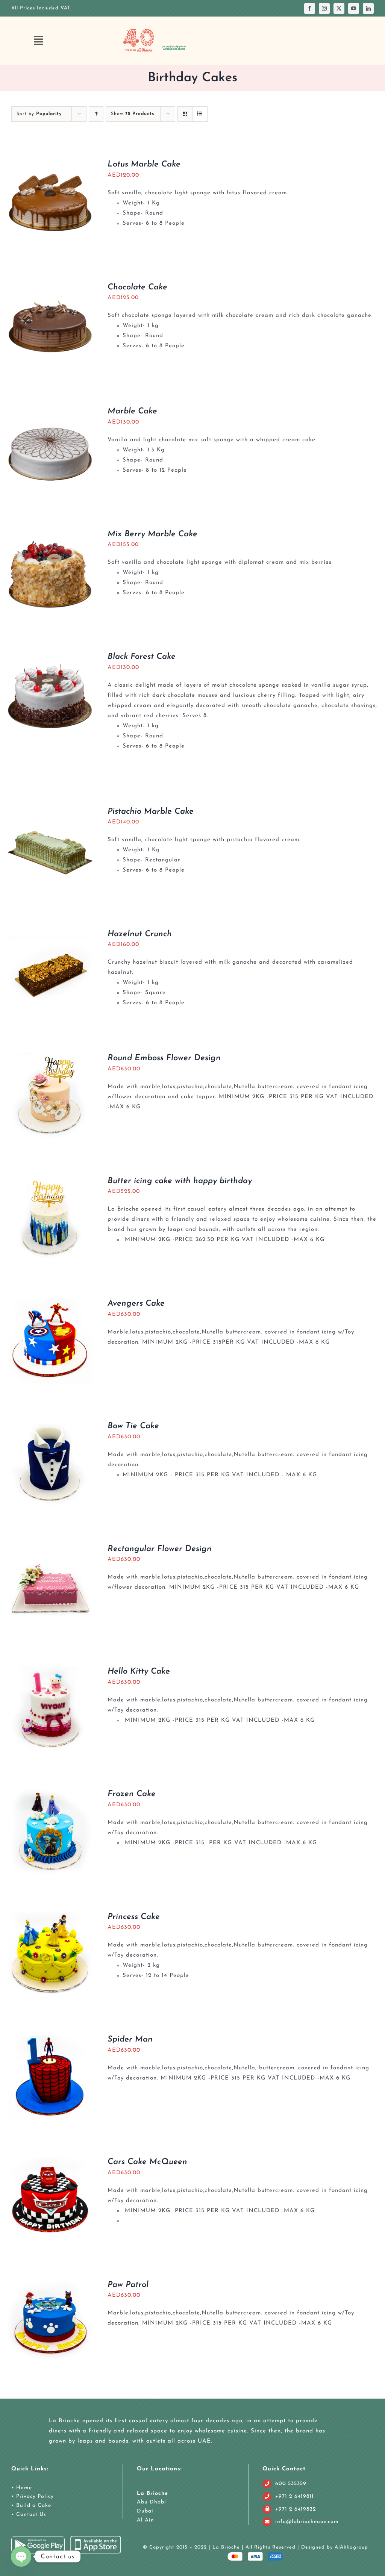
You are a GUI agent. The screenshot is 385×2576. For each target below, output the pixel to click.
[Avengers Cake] (50, 1304)
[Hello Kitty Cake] (50, 1672)
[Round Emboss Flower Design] (50, 1058)
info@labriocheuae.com (307, 2522)
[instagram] (324, 8)
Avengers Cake (136, 1304)
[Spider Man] (50, 2039)
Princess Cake (134, 1917)
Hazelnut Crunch (140, 934)
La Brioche (152, 2494)
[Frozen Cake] (50, 1794)
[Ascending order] (96, 114)
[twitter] (339, 8)
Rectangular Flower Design (160, 1549)
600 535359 (291, 2484)
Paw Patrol (128, 2285)
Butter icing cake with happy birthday (180, 1181)
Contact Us (30, 2515)
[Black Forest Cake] (50, 657)
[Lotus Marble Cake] (50, 164)
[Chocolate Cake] (50, 287)
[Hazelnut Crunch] (50, 934)
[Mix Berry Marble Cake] (50, 534)
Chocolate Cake (137, 287)
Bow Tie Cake (133, 1426)
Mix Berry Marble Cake (152, 534)
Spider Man (130, 2039)
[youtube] (354, 8)
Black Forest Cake (142, 657)
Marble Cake (132, 411)
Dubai (145, 2511)
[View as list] (200, 114)
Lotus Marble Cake (144, 164)
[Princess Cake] (50, 1917)
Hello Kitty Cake (139, 1672)
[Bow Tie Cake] (50, 1426)
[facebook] (310, 8)
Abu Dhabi (152, 2502)
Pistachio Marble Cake (151, 812)
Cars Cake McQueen (147, 2162)
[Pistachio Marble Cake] (50, 812)
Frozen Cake (132, 1794)
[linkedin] (368, 8)
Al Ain (146, 2520)
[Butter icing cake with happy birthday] (50, 1181)
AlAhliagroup (351, 2547)
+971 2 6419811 (295, 2497)
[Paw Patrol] (50, 2285)
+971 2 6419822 (296, 2509)
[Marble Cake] (50, 411)
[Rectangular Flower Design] (50, 1549)
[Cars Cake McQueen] (50, 2162)
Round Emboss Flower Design (164, 1058)
